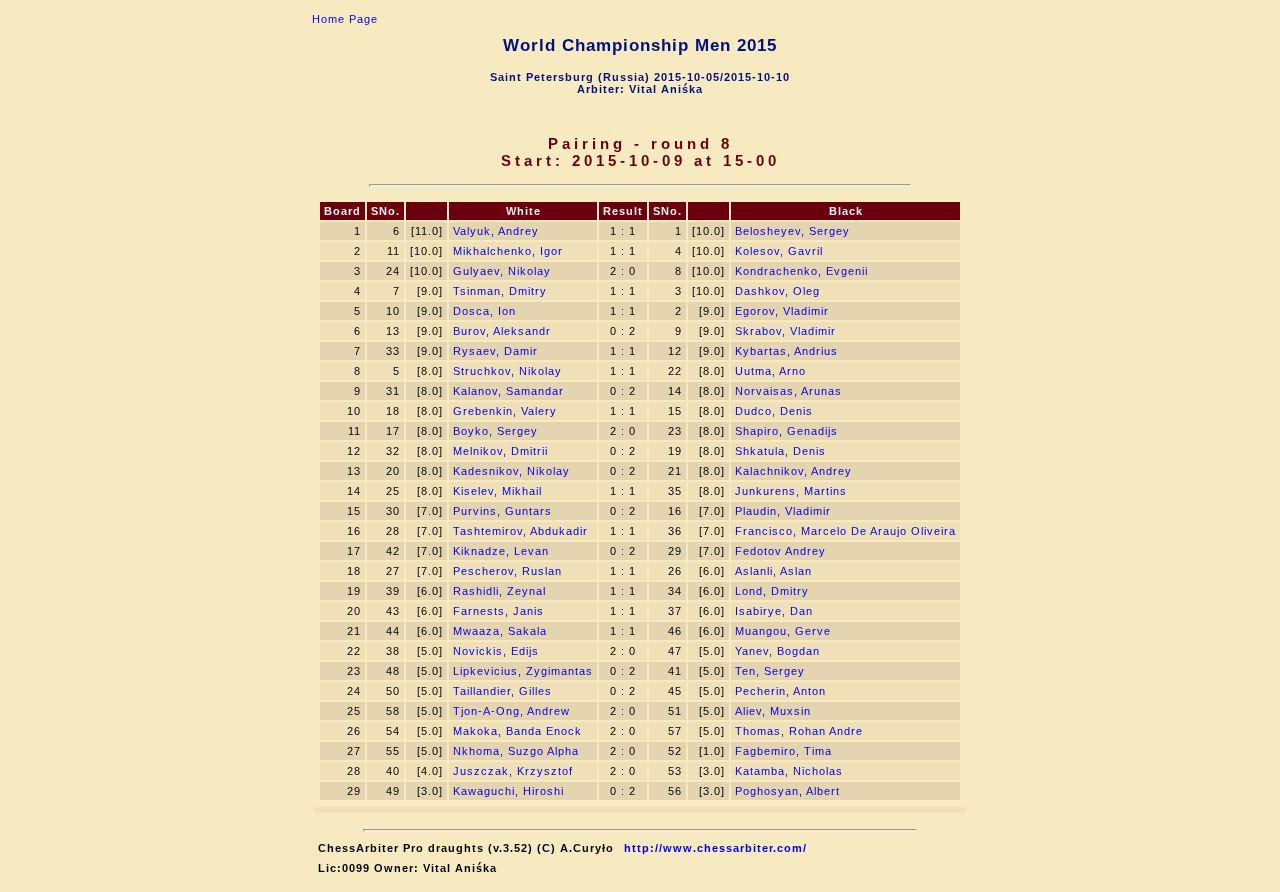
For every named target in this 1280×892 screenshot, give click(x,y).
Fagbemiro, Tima (783, 751)
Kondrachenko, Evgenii (801, 271)
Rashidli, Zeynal (499, 591)
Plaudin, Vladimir (783, 511)
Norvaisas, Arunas (788, 391)
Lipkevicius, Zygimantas (523, 671)
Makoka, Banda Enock (517, 731)
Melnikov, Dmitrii (500, 451)
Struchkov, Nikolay (507, 371)
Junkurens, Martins (791, 491)
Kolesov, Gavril (779, 251)
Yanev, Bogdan (777, 651)
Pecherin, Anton (780, 691)
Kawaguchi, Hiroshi (508, 791)
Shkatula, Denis (780, 451)
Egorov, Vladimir (782, 311)
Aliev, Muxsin (773, 711)
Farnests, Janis (498, 611)
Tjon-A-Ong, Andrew (511, 711)
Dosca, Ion (484, 311)
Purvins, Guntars (502, 511)
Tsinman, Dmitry (500, 291)
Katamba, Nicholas (789, 771)
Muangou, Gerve (783, 631)
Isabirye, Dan (774, 611)
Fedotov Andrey (780, 551)
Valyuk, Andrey (496, 231)
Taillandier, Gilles (502, 691)
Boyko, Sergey (495, 431)
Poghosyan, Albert (787, 791)
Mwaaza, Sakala (500, 631)
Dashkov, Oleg (777, 291)
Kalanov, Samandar (508, 391)
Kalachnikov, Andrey (793, 471)
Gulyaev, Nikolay (502, 271)
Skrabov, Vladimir (785, 331)
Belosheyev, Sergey (792, 231)
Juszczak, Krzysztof (513, 771)
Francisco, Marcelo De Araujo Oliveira (845, 531)
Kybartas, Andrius (786, 351)
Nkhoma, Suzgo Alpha (516, 751)
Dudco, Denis (774, 411)
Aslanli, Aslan (773, 571)
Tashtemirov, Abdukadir (520, 531)
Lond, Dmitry (772, 591)
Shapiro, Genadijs (786, 431)
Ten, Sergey (770, 671)
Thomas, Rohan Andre (799, 731)
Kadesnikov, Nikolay (511, 471)
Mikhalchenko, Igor (508, 251)
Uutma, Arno (770, 371)
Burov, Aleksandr (502, 331)
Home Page (345, 19)
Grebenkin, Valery (505, 411)
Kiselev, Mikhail (497, 491)
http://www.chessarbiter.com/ (715, 848)
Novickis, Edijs (496, 651)
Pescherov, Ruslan (507, 571)
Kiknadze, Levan (501, 551)
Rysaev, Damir (495, 351)
